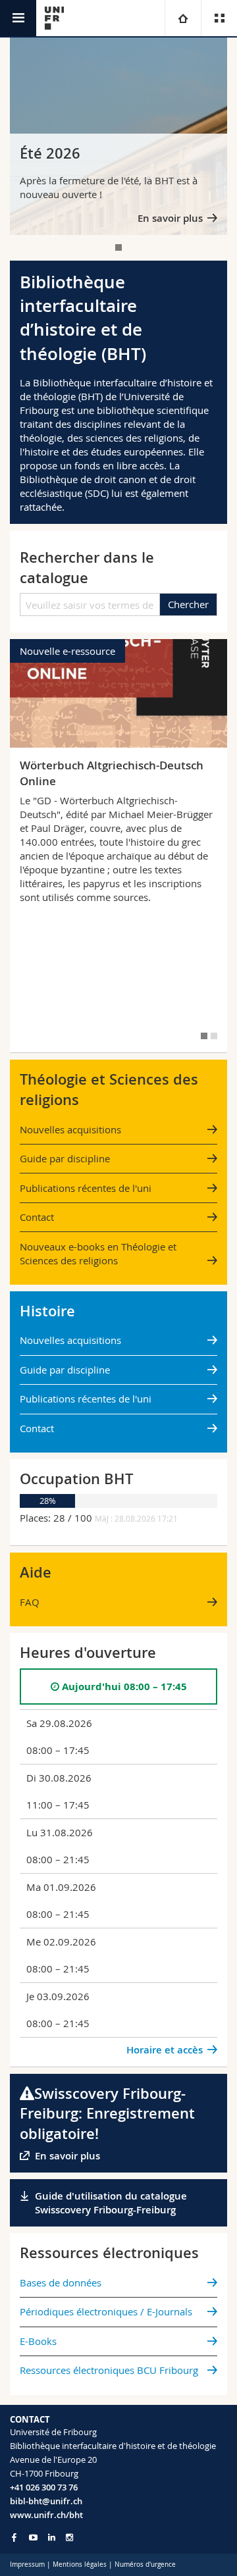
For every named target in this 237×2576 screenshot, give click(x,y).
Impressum (27, 2564)
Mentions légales (80, 2564)
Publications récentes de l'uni (86, 1188)
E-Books (38, 2341)
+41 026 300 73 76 (44, 2487)
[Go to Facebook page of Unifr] (14, 2537)
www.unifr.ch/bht (46, 2515)
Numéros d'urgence (145, 2564)
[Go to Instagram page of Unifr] (69, 2537)
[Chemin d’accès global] (183, 18)
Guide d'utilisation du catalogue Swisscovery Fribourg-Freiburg (111, 2203)
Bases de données (61, 2282)
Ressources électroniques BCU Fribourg (109, 2370)
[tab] (118, 247)
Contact (37, 1217)
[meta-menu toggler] (219, 18)
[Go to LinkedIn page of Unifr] (52, 2537)
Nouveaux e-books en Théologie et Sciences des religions (98, 1253)
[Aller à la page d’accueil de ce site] (54, 18)
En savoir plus (170, 218)
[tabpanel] (118, 136)
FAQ (30, 1602)
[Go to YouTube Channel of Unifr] (33, 2537)
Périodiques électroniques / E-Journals (106, 2311)
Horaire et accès (165, 2050)
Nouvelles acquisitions (70, 1129)
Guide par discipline (65, 1158)
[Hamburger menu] (18, 18)
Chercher (188, 604)
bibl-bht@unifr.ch (46, 2501)
